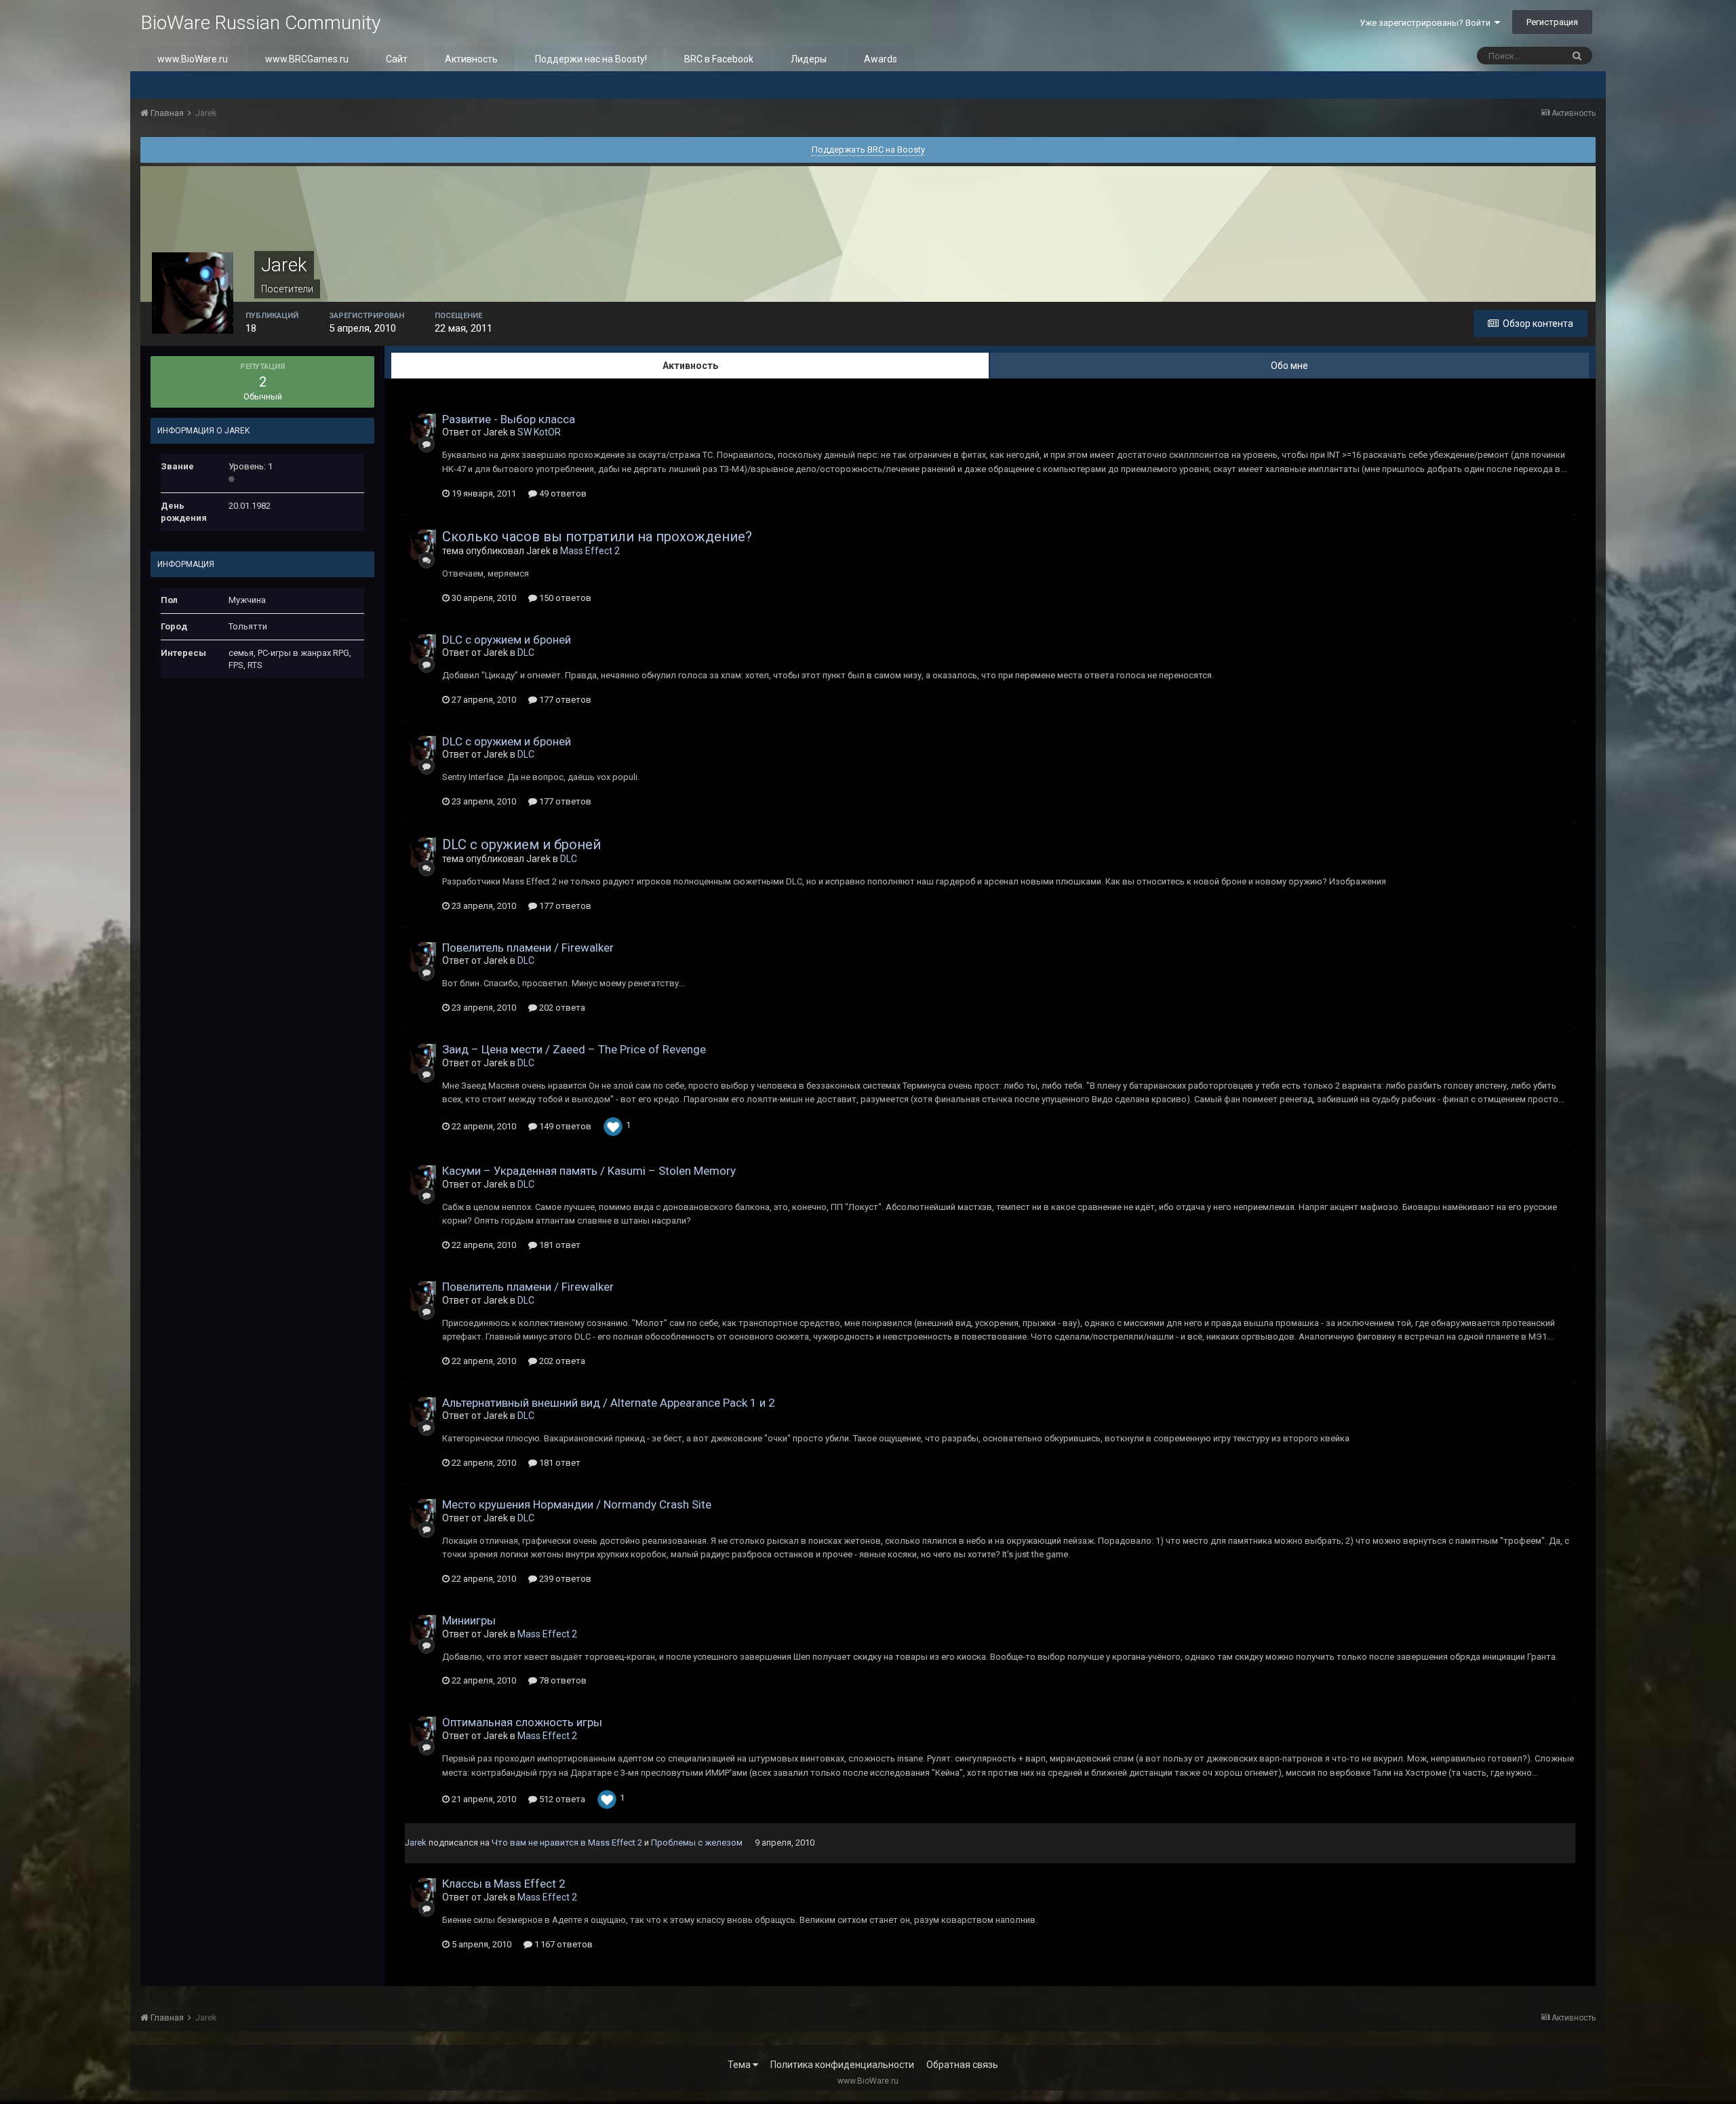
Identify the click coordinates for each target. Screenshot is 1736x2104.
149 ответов (564, 1126)
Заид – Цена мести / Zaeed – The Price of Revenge (574, 1049)
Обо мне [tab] (1289, 366)
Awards (881, 59)
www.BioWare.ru (193, 59)
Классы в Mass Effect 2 (504, 1884)
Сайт (397, 59)
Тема (740, 2065)
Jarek (416, 1843)
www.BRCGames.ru (307, 59)
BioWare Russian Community (260, 23)
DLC (526, 652)
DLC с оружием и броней (507, 640)
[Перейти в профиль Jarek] (421, 429)
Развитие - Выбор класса (509, 419)
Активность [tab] (690, 366)
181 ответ (559, 1245)
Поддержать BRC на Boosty (868, 150)
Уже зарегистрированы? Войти (1427, 23)
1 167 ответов (563, 1944)
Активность (471, 59)
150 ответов (564, 598)
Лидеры (809, 59)
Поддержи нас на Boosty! (591, 59)
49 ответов (562, 493)
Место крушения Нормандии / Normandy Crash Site (577, 1504)
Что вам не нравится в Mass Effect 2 (567, 1843)
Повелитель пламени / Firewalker (528, 948)
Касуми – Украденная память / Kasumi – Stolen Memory (589, 1171)
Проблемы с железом (697, 1843)
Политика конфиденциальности (842, 2065)
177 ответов (564, 700)
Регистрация (1552, 22)
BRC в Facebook (719, 59)
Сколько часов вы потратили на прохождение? (597, 537)
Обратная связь (962, 2065)
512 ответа (561, 1799)
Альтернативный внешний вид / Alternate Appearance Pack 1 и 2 (609, 1403)
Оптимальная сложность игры (522, 1722)
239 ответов (564, 1579)
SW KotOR (539, 432)
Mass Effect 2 (590, 551)
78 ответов (562, 1680)
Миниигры (469, 1620)
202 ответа (561, 1008)
